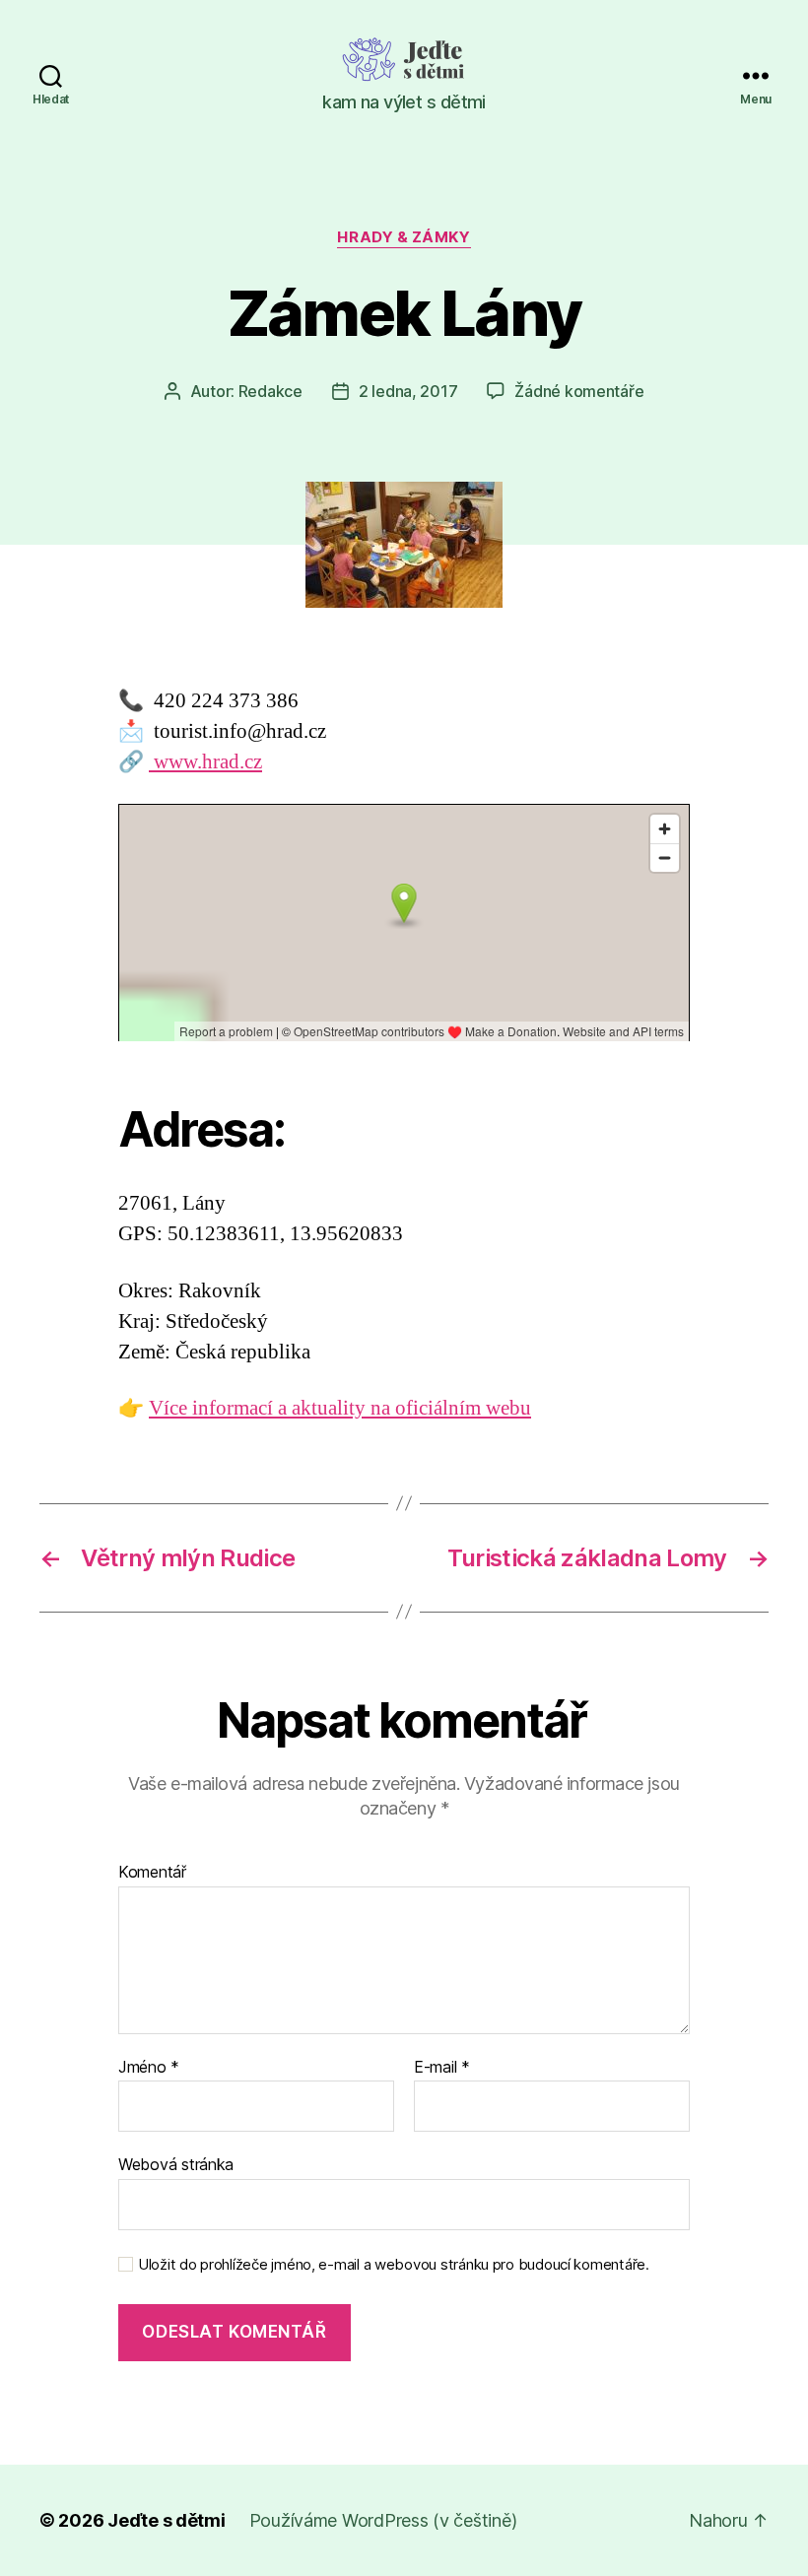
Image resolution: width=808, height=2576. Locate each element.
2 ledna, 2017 (408, 391)
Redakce (270, 391)
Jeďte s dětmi (167, 2520)
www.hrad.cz (205, 762)
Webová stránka (176, 2164)
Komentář (152, 1873)
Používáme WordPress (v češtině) (383, 2520)
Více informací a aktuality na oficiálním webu (340, 1408)
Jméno (149, 2068)
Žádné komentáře (579, 391)
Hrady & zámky (404, 237)
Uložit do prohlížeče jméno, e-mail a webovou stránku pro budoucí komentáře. (394, 2265)
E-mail (442, 2068)
